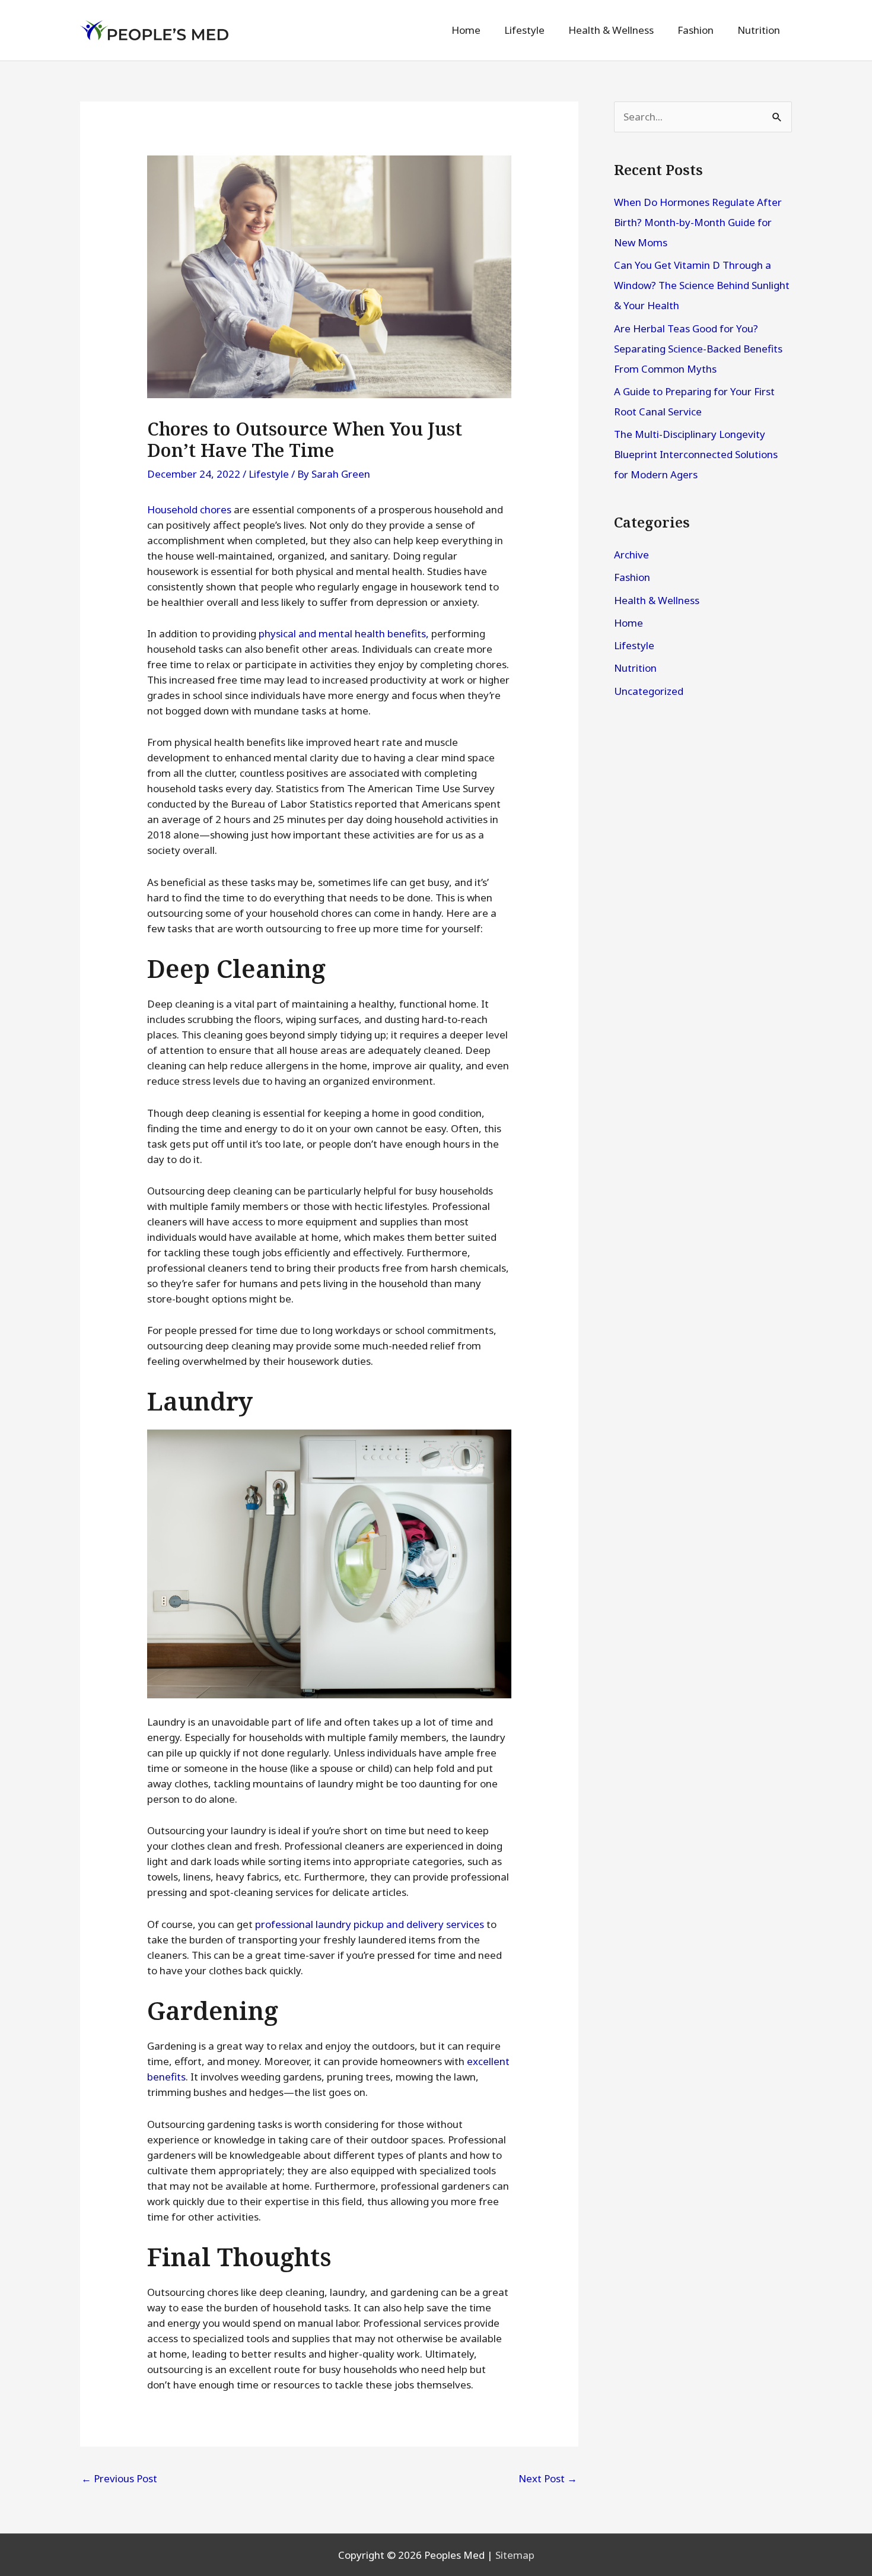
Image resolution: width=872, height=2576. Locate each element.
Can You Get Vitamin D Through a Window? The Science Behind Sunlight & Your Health (702, 285)
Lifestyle (269, 474)
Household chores (189, 509)
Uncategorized (649, 691)
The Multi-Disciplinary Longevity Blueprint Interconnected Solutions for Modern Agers (696, 454)
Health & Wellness (657, 600)
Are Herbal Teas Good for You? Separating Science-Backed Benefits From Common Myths (698, 349)
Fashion (632, 577)
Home (628, 623)
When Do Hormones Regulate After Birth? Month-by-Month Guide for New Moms (698, 222)
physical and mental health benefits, (344, 633)
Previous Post (119, 2478)
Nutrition (635, 668)
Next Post (548, 2478)
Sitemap (515, 2555)
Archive (631, 555)
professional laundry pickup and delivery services (370, 1924)
